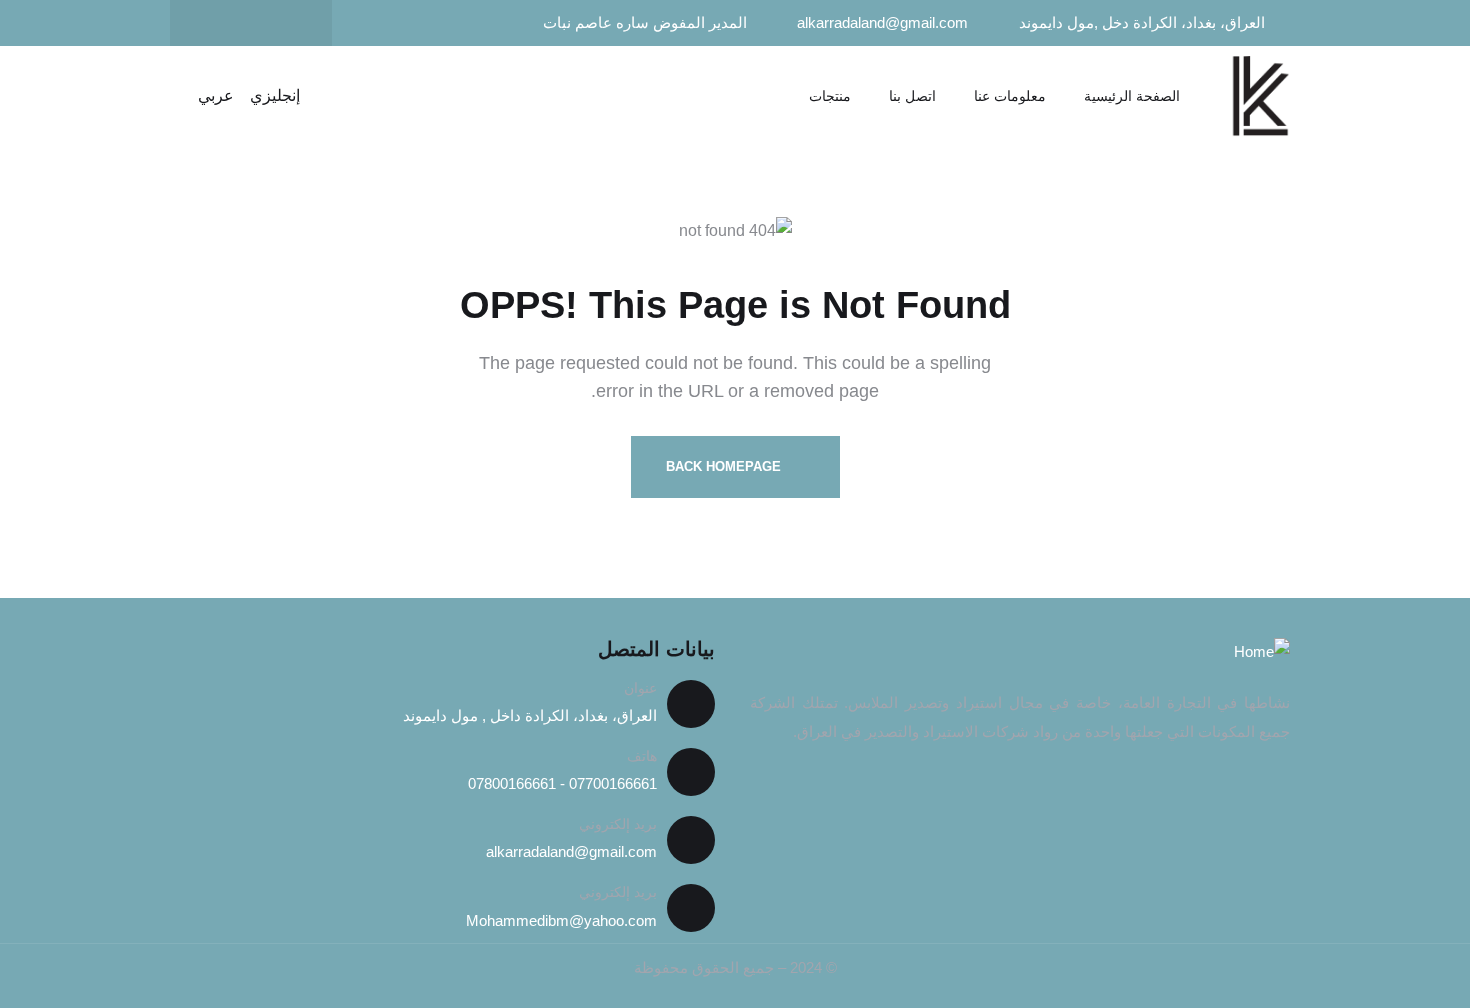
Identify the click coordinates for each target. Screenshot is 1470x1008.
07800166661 (512, 783)
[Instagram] (212, 23)
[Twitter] (251, 23)
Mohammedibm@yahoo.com (561, 920)
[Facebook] (290, 23)
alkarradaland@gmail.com (571, 851)
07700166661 (611, 783)
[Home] (1260, 96)
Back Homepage (725, 466)
